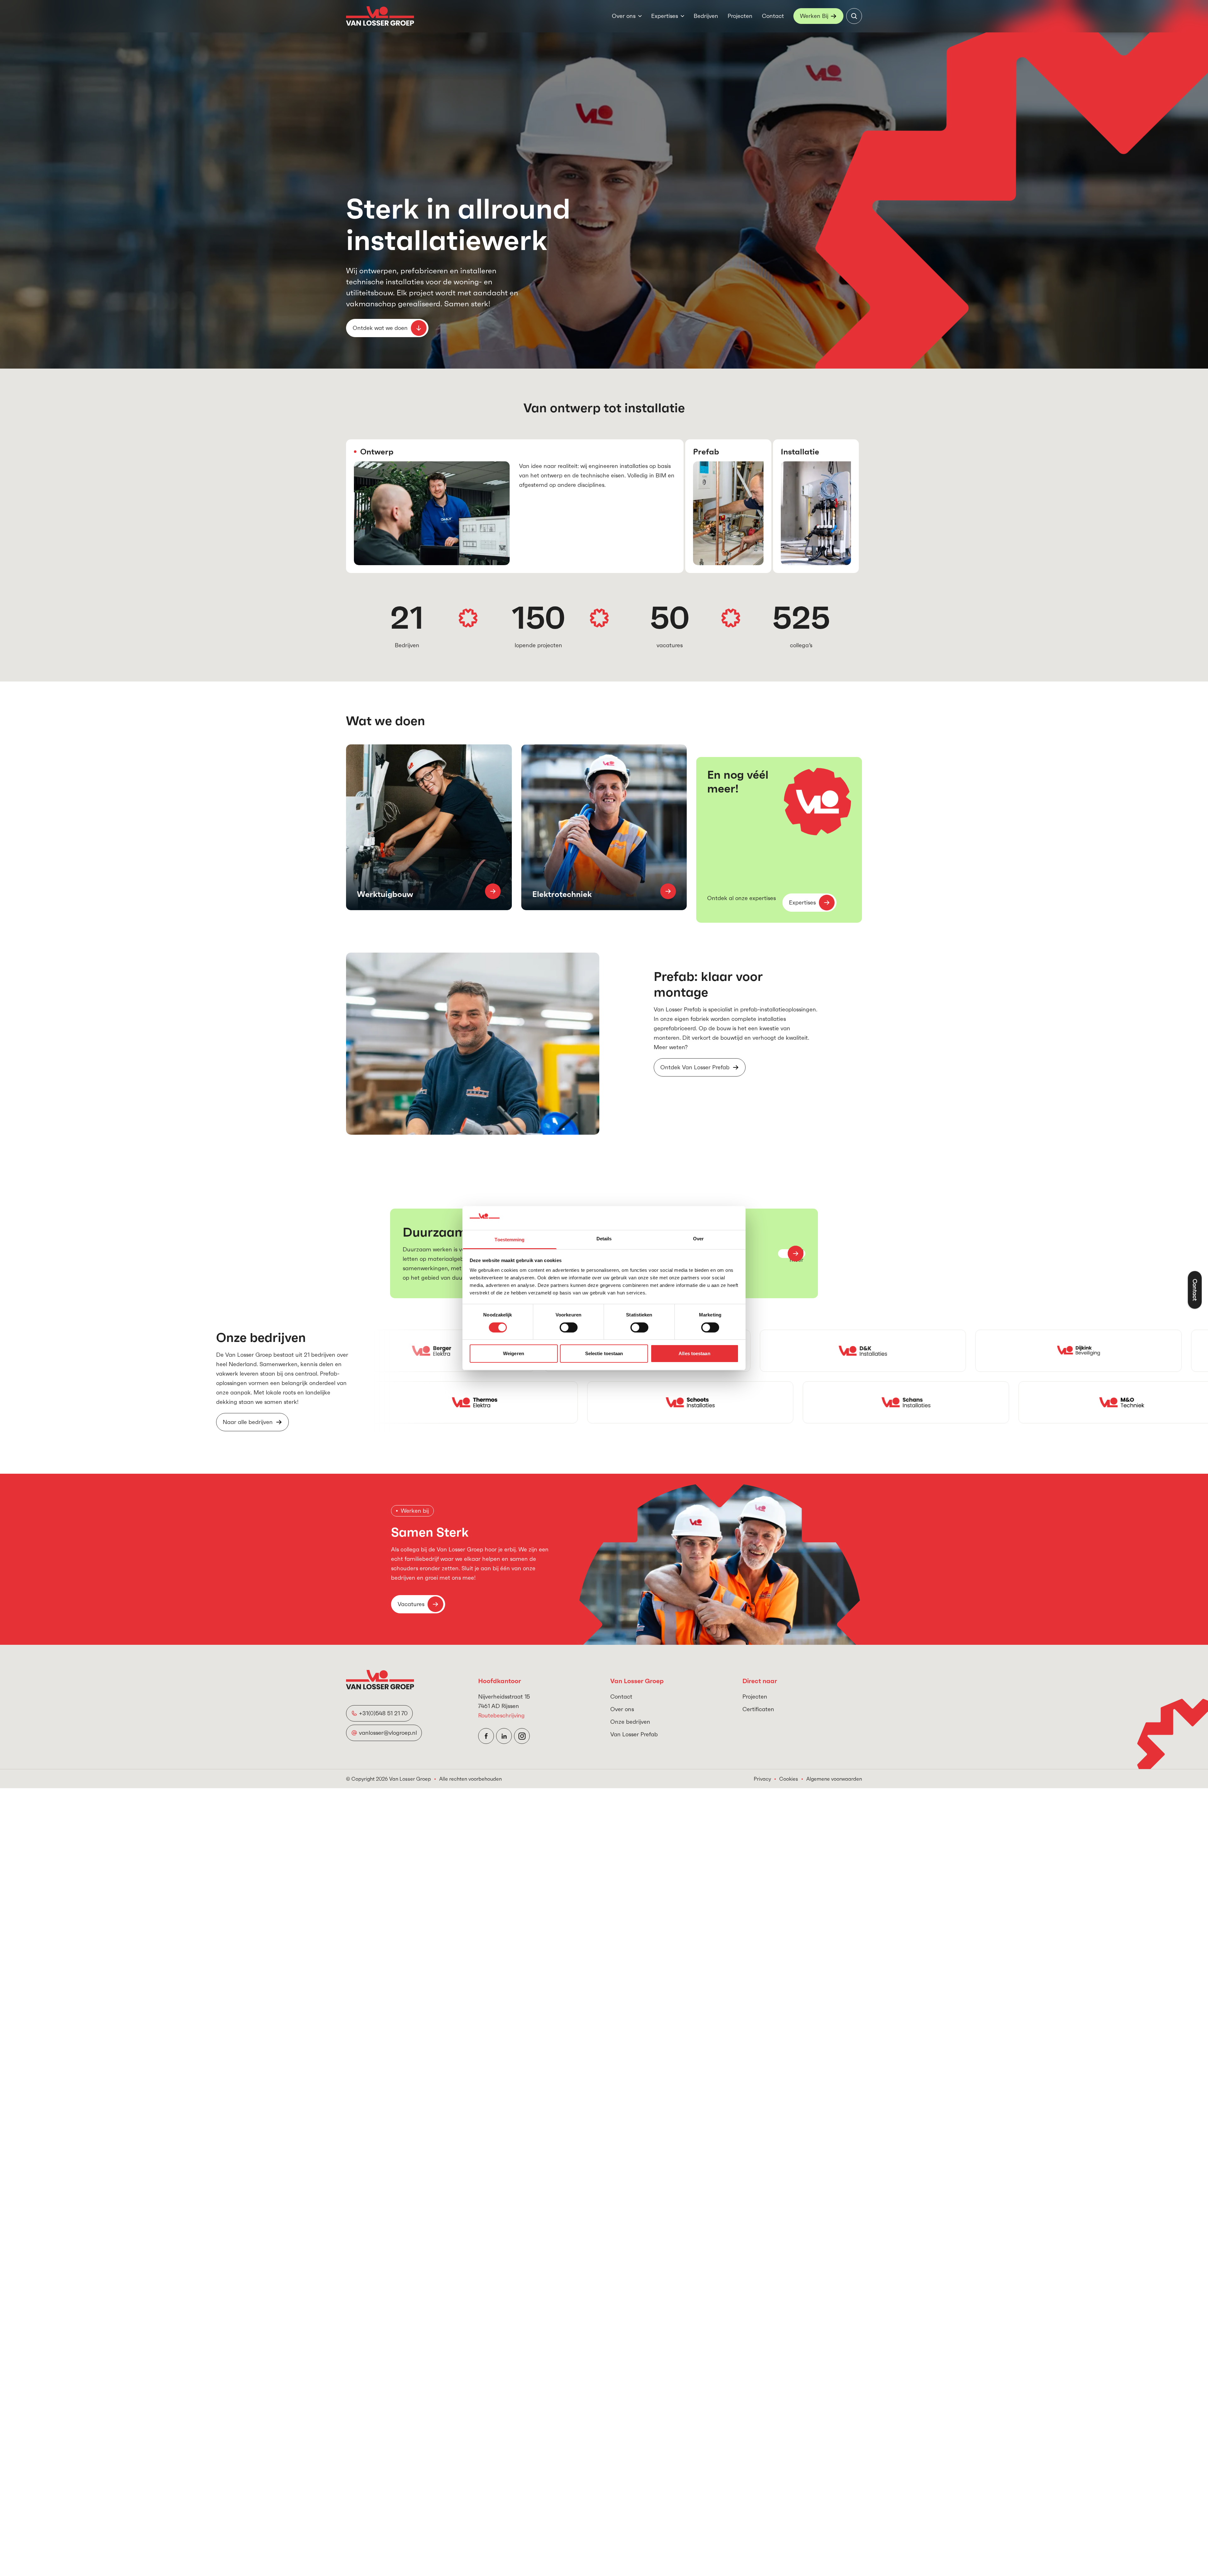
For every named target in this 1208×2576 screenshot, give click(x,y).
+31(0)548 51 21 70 (383, 1713)
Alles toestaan (694, 1353)
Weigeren (514, 1353)
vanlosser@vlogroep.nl (388, 1733)
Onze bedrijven (630, 1722)
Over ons (624, 16)
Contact (773, 16)
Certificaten (758, 1709)
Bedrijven (706, 16)
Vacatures (411, 1604)
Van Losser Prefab (634, 1734)
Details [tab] (604, 1239)
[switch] (569, 1327)
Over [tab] (698, 1239)
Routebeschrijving (501, 1715)
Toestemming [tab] (509, 1240)
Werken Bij (814, 16)
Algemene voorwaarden (834, 1779)
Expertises (665, 16)
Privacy (762, 1779)
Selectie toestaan (604, 1353)
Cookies (789, 1779)
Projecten (740, 16)
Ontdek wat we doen (380, 328)
